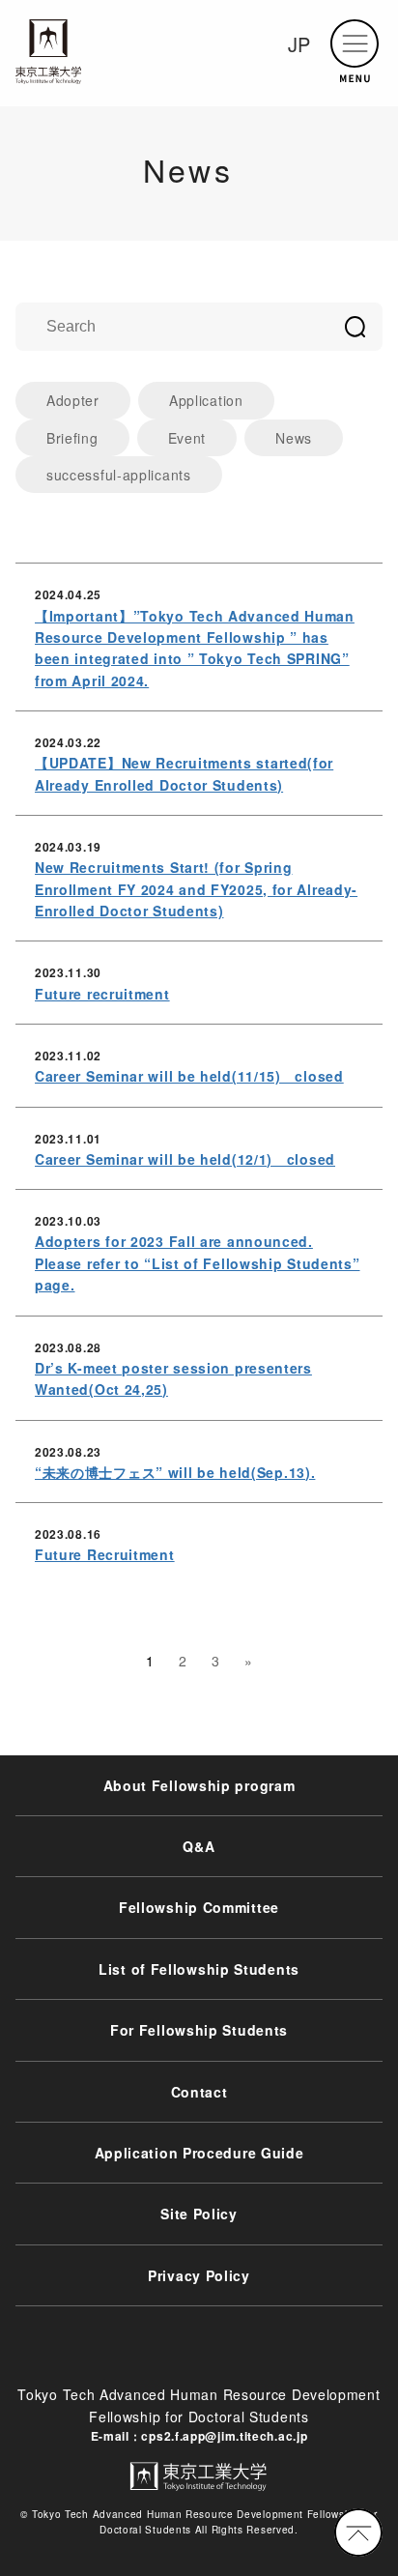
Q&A (199, 1846)
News (294, 438)
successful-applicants (119, 475)
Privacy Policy (199, 2275)
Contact (199, 2092)
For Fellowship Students (199, 2030)
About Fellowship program (199, 1785)
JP (299, 44)
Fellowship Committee (199, 1907)
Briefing (72, 438)
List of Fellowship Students (199, 1969)
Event (187, 438)
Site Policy (199, 2214)
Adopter (73, 400)
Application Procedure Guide (199, 2153)
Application (206, 400)
